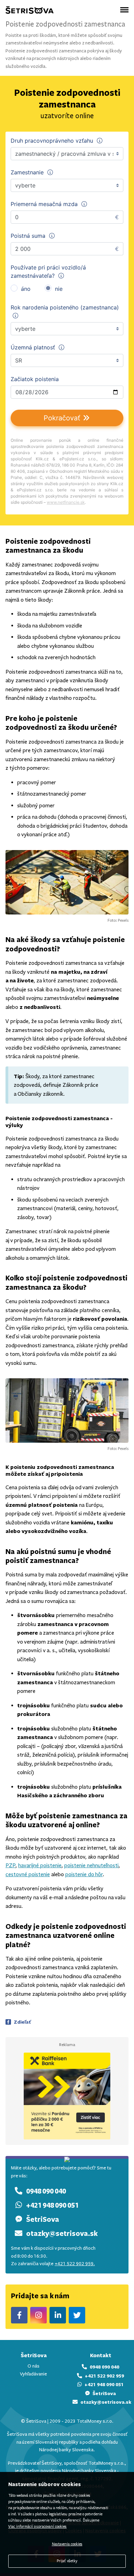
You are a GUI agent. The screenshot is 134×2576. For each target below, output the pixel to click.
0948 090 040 (46, 2191)
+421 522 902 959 (104, 2376)
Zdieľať (22, 2022)
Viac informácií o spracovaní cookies (37, 2527)
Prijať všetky (67, 2561)
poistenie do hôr (84, 1874)
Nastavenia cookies (67, 2544)
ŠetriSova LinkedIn (58, 2315)
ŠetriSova (43, 2219)
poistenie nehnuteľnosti (91, 1865)
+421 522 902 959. (75, 2264)
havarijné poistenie (40, 1865)
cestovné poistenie (28, 1874)
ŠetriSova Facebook (19, 2315)
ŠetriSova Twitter (77, 2315)
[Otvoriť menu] (124, 10)
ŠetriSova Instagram (38, 2315)
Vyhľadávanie (33, 2374)
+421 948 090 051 (52, 2205)
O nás (33, 2366)
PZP (10, 1865)
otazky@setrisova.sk (62, 2233)
